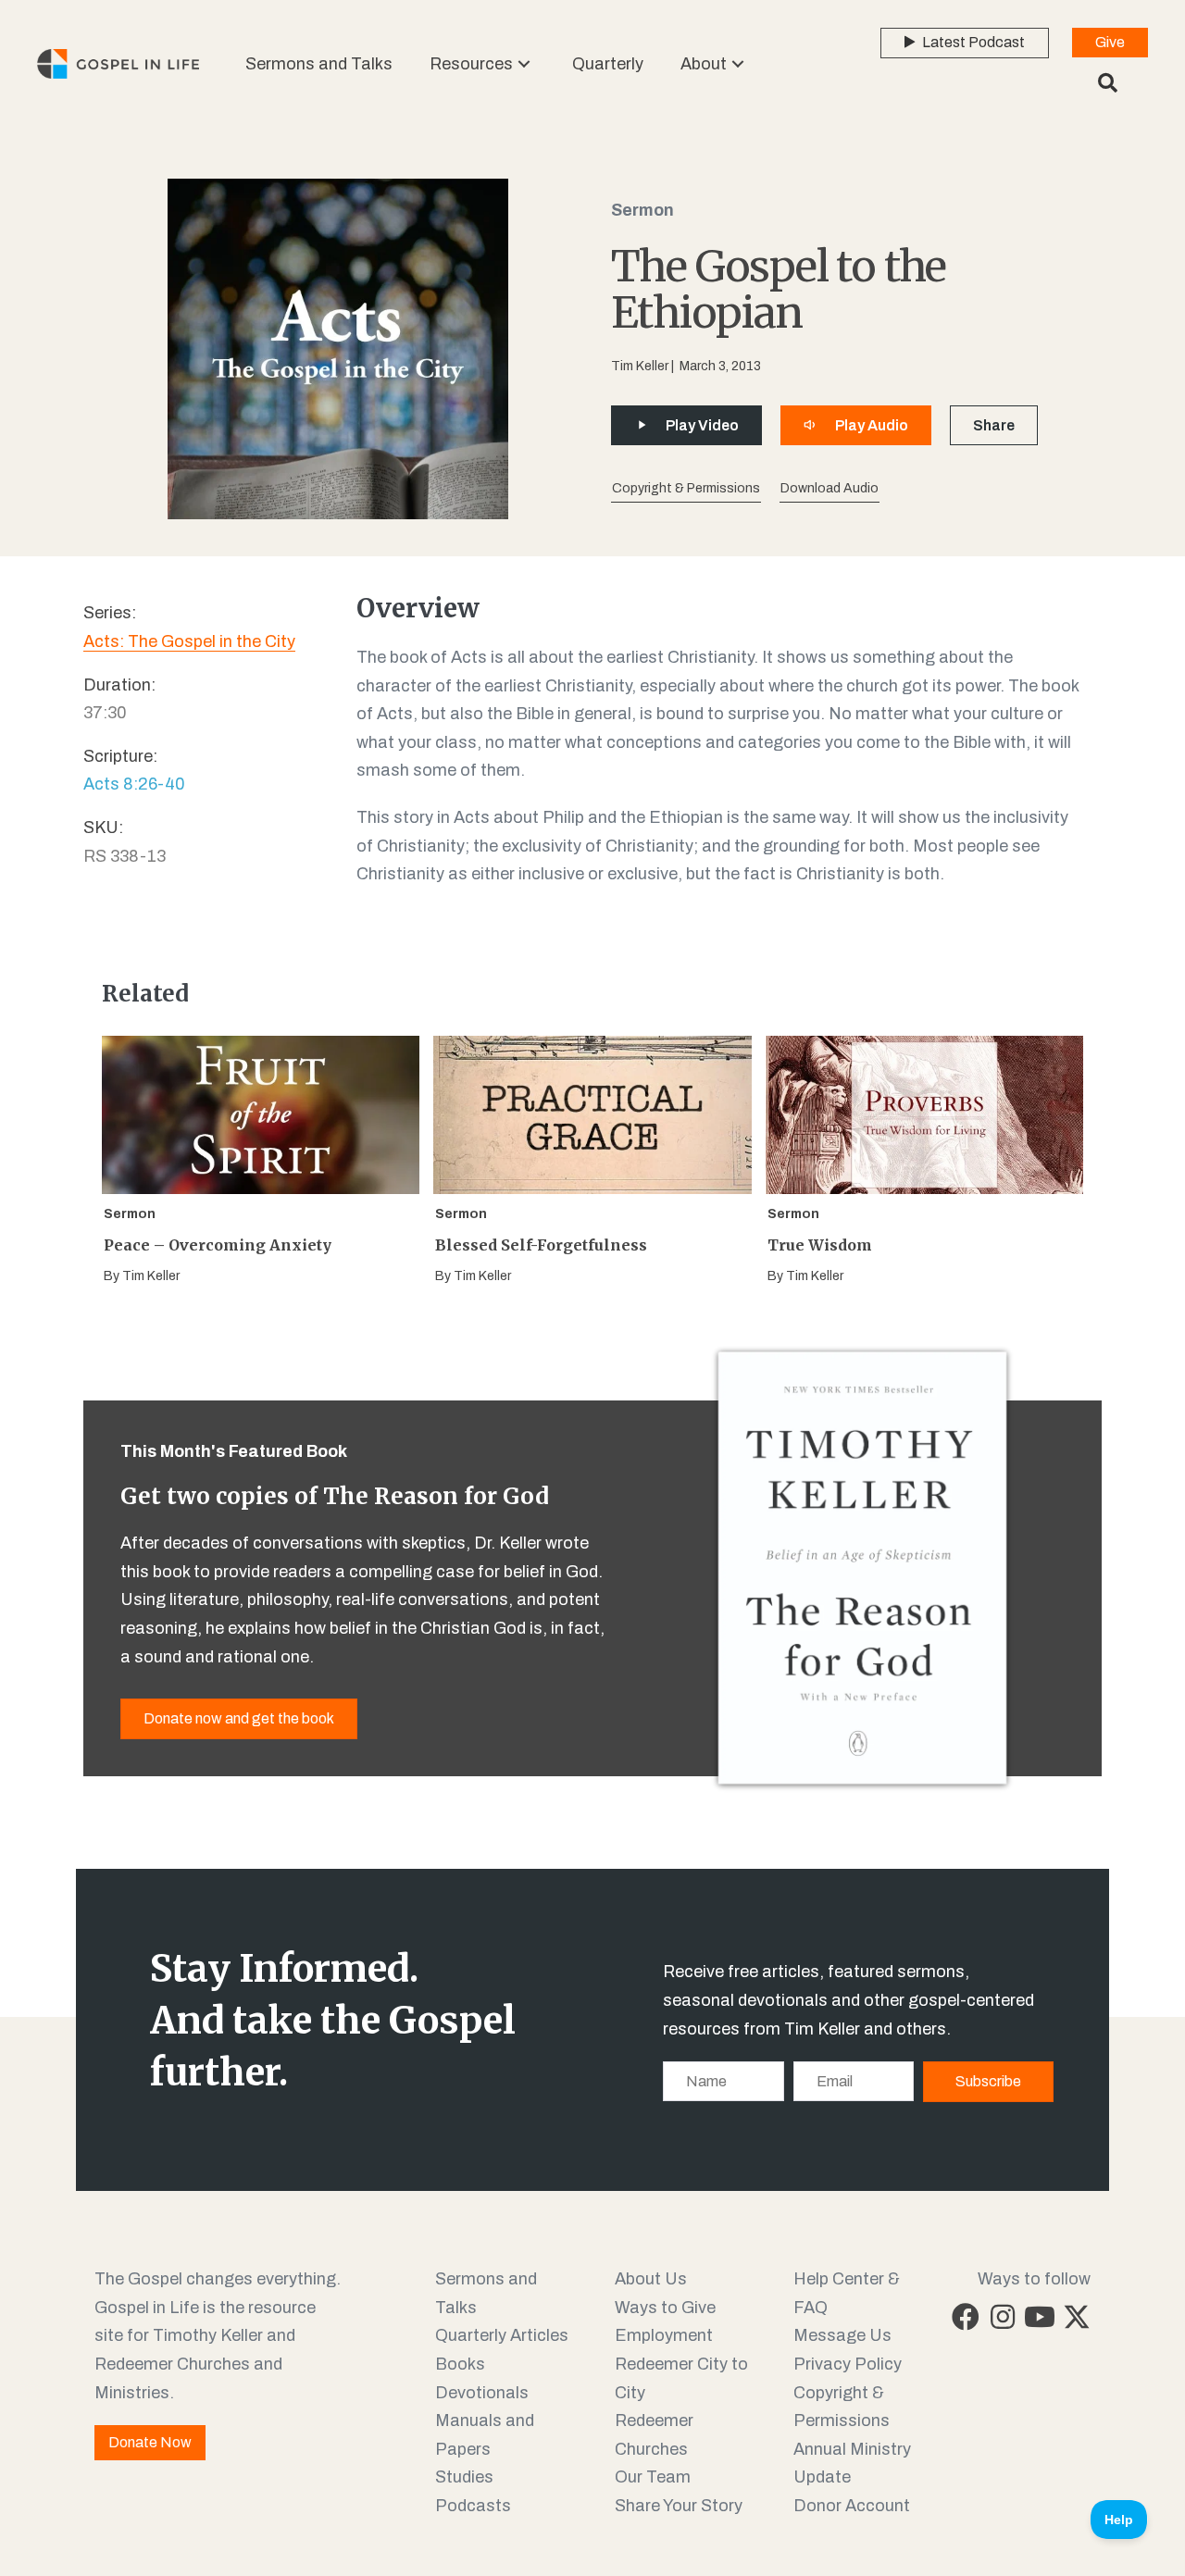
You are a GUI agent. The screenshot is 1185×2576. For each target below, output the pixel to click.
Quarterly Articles (502, 2335)
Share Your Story (679, 2506)
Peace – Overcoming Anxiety (218, 1245)
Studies (464, 2477)
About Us (651, 2279)
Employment (664, 2335)
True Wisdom (820, 1245)
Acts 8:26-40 (134, 784)
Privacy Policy (848, 2364)
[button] (524, 63)
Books (460, 2364)
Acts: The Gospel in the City (189, 641)
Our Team (653, 2477)
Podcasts (473, 2506)
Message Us (842, 2335)
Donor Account (852, 2506)
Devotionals (482, 2393)
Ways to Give (665, 2308)
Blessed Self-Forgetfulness (541, 1245)
